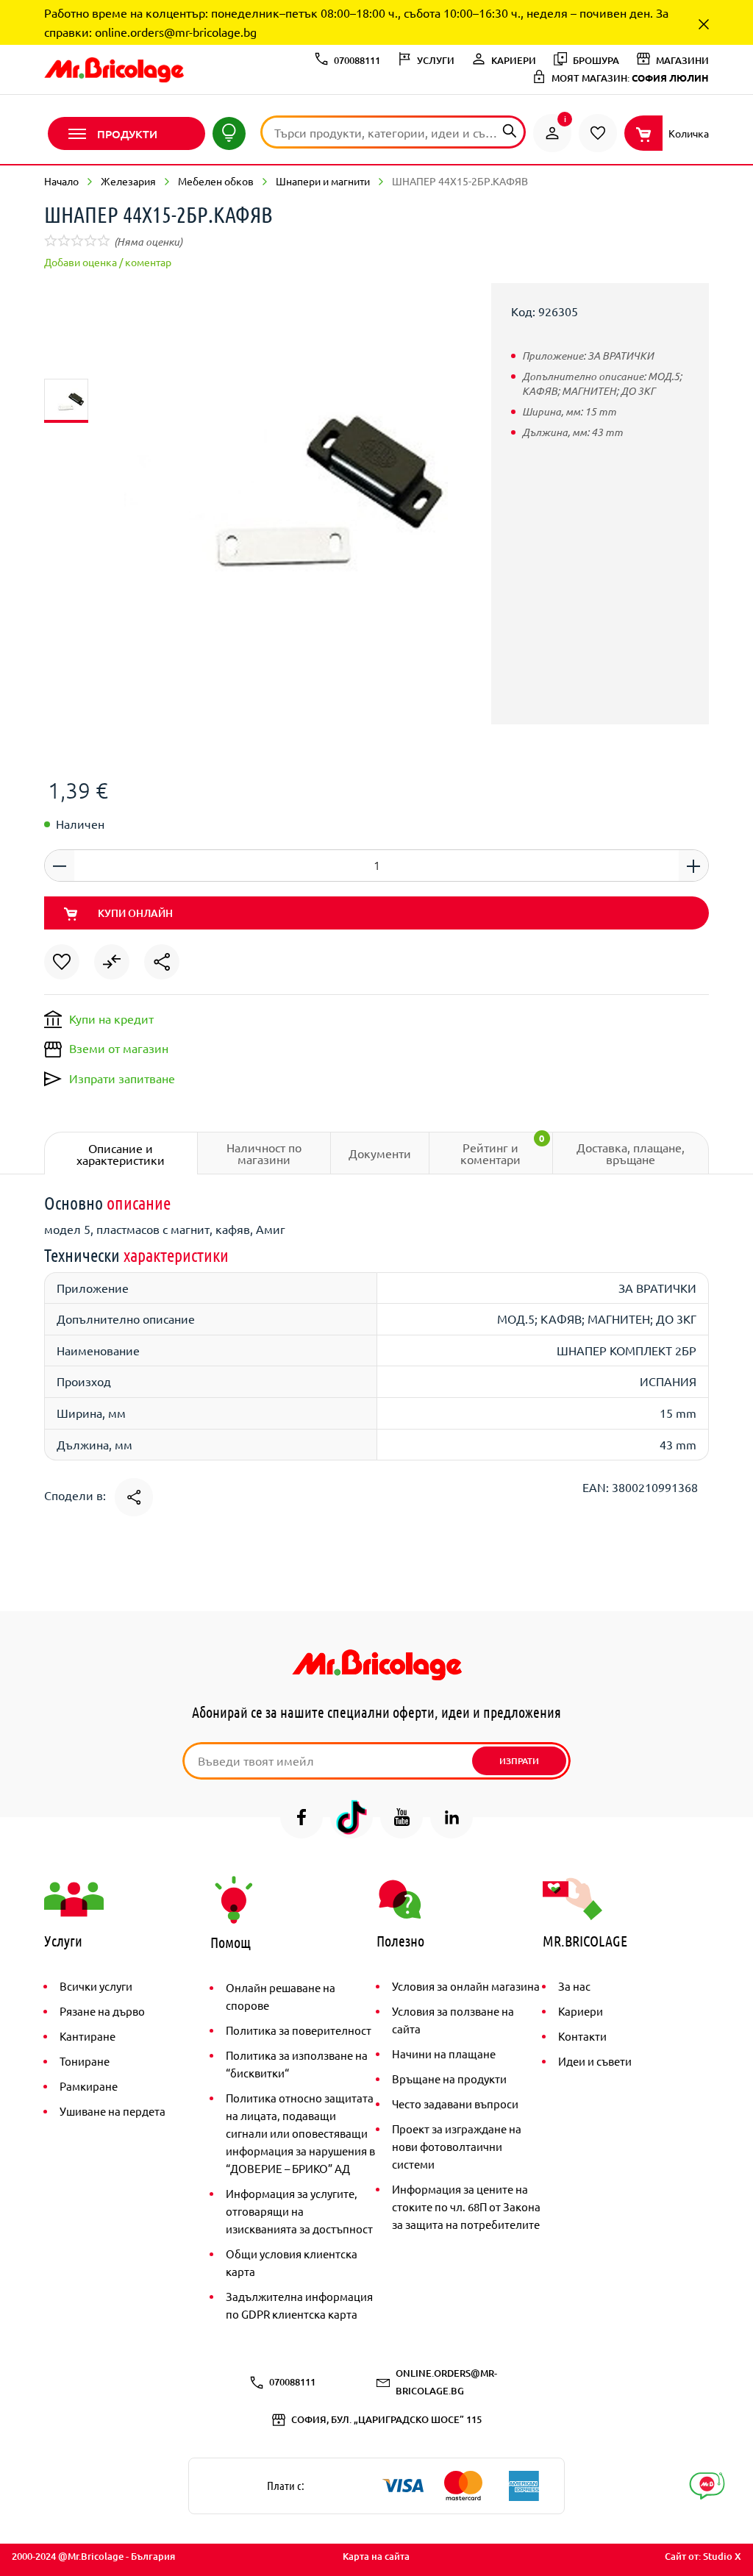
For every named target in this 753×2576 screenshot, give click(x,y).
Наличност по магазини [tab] (264, 1153)
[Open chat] (707, 2486)
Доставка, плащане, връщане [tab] (631, 1153)
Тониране (85, 2061)
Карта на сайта (376, 2556)
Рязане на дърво (102, 2011)
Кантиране (88, 2036)
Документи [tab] (380, 1153)
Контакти (582, 2036)
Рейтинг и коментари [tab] (502, 1149)
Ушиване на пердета (113, 2111)
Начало (61, 181)
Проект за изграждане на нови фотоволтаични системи (457, 2146)
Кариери (581, 2011)
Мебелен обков (216, 181)
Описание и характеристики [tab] (121, 1154)
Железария (128, 181)
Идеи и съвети (595, 2061)
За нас (574, 1986)
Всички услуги (96, 1986)
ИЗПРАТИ (519, 1761)
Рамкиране (89, 2086)
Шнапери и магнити (323, 181)
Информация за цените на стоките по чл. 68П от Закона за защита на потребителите (466, 2206)
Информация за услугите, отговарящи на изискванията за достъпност (299, 2211)
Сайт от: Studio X (703, 2556)
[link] (552, 133)
